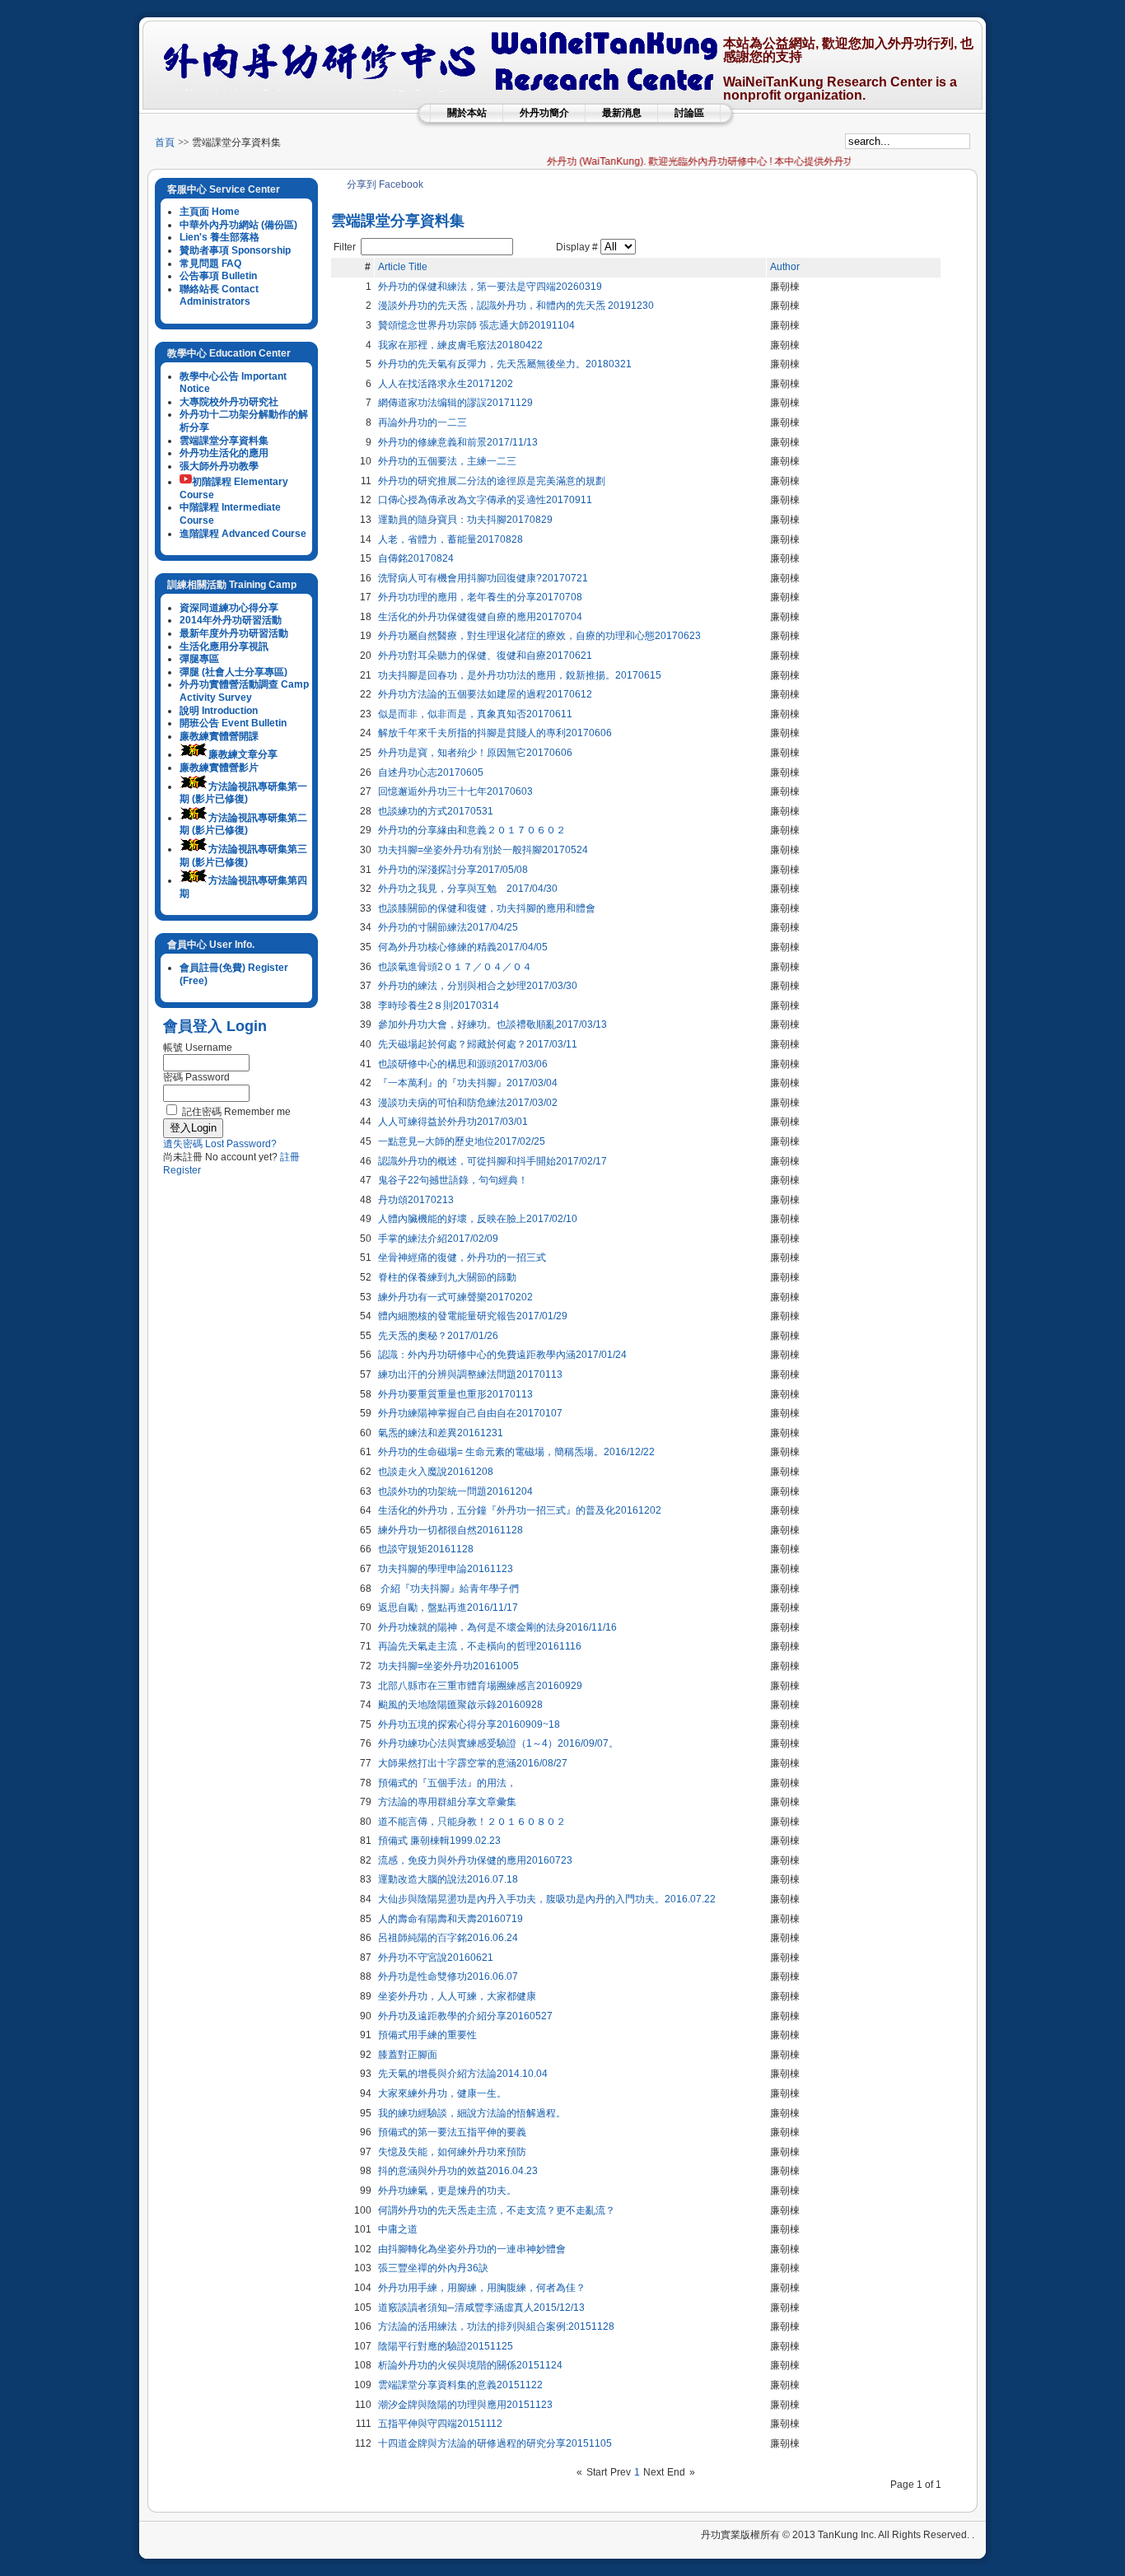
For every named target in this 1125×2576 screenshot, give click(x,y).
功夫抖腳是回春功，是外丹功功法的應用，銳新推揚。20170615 (520, 675)
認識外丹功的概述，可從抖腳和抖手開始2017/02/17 (492, 1161)
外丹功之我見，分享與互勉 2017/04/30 (468, 889)
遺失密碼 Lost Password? (220, 1144)
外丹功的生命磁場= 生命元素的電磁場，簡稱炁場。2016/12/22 (516, 1452)
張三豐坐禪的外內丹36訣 (433, 2268)
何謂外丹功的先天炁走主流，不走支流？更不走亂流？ (497, 2210)
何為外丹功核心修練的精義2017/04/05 (463, 947)
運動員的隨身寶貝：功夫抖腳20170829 (465, 520)
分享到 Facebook (385, 184)
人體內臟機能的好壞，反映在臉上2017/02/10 (478, 1219)
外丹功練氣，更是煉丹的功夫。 (447, 2191)
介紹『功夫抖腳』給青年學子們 (448, 1589)
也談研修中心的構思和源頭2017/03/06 (463, 1064)
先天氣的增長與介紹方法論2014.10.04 (463, 2074)
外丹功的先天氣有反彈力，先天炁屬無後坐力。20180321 (505, 364)
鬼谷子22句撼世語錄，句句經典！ (453, 1180)
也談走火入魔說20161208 (436, 1472)
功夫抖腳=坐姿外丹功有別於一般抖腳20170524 (483, 850)
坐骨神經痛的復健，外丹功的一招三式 (462, 1258)
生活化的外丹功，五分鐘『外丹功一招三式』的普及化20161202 (520, 1510)
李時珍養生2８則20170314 (439, 1006)
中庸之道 (398, 2229)
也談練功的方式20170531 (436, 811)
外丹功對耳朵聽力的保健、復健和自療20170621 (485, 656)
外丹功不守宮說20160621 (436, 1958)
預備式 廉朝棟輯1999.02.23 (439, 1841)
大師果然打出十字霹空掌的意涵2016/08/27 (473, 1763)
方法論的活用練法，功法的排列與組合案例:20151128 (496, 2326)
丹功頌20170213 (416, 1200)
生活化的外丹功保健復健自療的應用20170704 (480, 617)
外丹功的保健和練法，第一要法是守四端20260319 (490, 287)
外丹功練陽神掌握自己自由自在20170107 (470, 1413)
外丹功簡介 (544, 113)
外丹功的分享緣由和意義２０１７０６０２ (472, 830)
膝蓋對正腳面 (408, 2055)
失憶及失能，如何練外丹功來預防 (452, 2152)
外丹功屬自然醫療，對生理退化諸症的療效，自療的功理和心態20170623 (539, 636)
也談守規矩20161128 (426, 1549)
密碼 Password (196, 1077)
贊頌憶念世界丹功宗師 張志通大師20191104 (476, 325)
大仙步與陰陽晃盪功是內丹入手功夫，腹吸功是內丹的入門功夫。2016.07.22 (547, 1899)
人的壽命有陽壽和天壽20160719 (450, 1919)
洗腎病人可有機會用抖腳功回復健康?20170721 (483, 578)
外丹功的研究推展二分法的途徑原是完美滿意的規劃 (492, 481)
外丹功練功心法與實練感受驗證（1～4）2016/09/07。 (498, 1743)
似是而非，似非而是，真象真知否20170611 (475, 714)
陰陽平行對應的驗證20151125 (446, 2346)
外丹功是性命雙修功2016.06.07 (448, 1976)
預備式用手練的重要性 (427, 2035)
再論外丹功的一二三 (422, 422)
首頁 (165, 142)
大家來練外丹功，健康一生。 (442, 2093)
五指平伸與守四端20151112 (440, 2424)
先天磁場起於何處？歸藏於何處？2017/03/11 (478, 1044)
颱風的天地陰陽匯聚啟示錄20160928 (460, 1705)
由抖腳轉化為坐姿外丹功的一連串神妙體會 (472, 2249)
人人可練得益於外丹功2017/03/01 (453, 1122)
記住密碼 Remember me (236, 1112)
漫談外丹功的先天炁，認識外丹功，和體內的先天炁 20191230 (516, 306)
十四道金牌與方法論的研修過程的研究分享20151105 (495, 2443)
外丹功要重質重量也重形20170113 (455, 1394)
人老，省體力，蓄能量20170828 (450, 539)
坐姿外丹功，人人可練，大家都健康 (457, 1996)
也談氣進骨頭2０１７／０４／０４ (455, 967)
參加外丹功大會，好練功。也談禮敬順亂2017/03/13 (492, 1024)
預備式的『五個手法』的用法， (447, 1783)
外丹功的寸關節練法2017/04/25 (448, 927)
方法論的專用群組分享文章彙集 (447, 1802)
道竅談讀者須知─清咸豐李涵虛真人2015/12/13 (481, 2308)
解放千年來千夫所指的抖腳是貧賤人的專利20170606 (495, 733)
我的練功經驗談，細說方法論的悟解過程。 (472, 2113)
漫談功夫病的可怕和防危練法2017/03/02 (468, 1103)
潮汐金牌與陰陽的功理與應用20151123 (465, 2405)
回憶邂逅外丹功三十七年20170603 (455, 791)
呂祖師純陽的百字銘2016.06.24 (448, 1938)
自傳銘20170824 (416, 558)
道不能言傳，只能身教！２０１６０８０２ (472, 1822)
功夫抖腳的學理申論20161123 (446, 1569)
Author (785, 267)
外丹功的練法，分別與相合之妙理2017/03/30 (478, 986)
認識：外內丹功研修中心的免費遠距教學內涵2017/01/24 (502, 1355)
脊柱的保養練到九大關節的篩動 (447, 1277)
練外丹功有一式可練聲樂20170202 (455, 1297)
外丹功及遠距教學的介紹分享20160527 (465, 2016)
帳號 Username (198, 1048)
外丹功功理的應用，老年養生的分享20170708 (480, 597)
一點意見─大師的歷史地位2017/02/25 (462, 1141)
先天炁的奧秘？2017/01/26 (438, 1336)
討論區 (689, 113)
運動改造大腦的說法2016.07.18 (448, 1879)
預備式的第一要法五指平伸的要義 (452, 2132)
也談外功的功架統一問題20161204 (455, 1491)
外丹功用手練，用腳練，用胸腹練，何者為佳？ (482, 2288)
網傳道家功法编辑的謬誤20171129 (455, 403)
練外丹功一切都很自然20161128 (450, 1530)
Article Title (403, 267)
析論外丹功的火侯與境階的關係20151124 (470, 2365)
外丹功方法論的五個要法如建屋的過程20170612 (485, 694)
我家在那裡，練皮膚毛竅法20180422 (460, 345)
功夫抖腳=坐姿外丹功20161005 (448, 1666)
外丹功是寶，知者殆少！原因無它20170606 (475, 753)
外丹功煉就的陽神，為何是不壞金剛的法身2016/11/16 (497, 1627)
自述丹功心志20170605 (431, 772)
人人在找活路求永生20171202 (446, 384)
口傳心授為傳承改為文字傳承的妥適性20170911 (485, 500)
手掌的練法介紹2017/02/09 (438, 1239)
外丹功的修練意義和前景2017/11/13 (458, 442)
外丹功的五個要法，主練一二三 (447, 461)
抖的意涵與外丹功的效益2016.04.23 (458, 2171)
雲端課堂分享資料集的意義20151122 (460, 2385)
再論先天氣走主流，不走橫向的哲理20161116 (480, 1646)
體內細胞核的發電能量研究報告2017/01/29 (473, 1316)
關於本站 (467, 113)
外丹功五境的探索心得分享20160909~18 (469, 1724)
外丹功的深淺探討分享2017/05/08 (453, 870)
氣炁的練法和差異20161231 (441, 1433)
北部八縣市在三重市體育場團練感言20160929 (480, 1686)
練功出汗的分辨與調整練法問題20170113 (470, 1374)
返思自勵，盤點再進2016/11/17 (448, 1608)
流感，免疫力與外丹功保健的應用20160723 (475, 1860)
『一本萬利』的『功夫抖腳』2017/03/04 (468, 1083)
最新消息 (622, 113)
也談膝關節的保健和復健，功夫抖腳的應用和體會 (487, 908)
